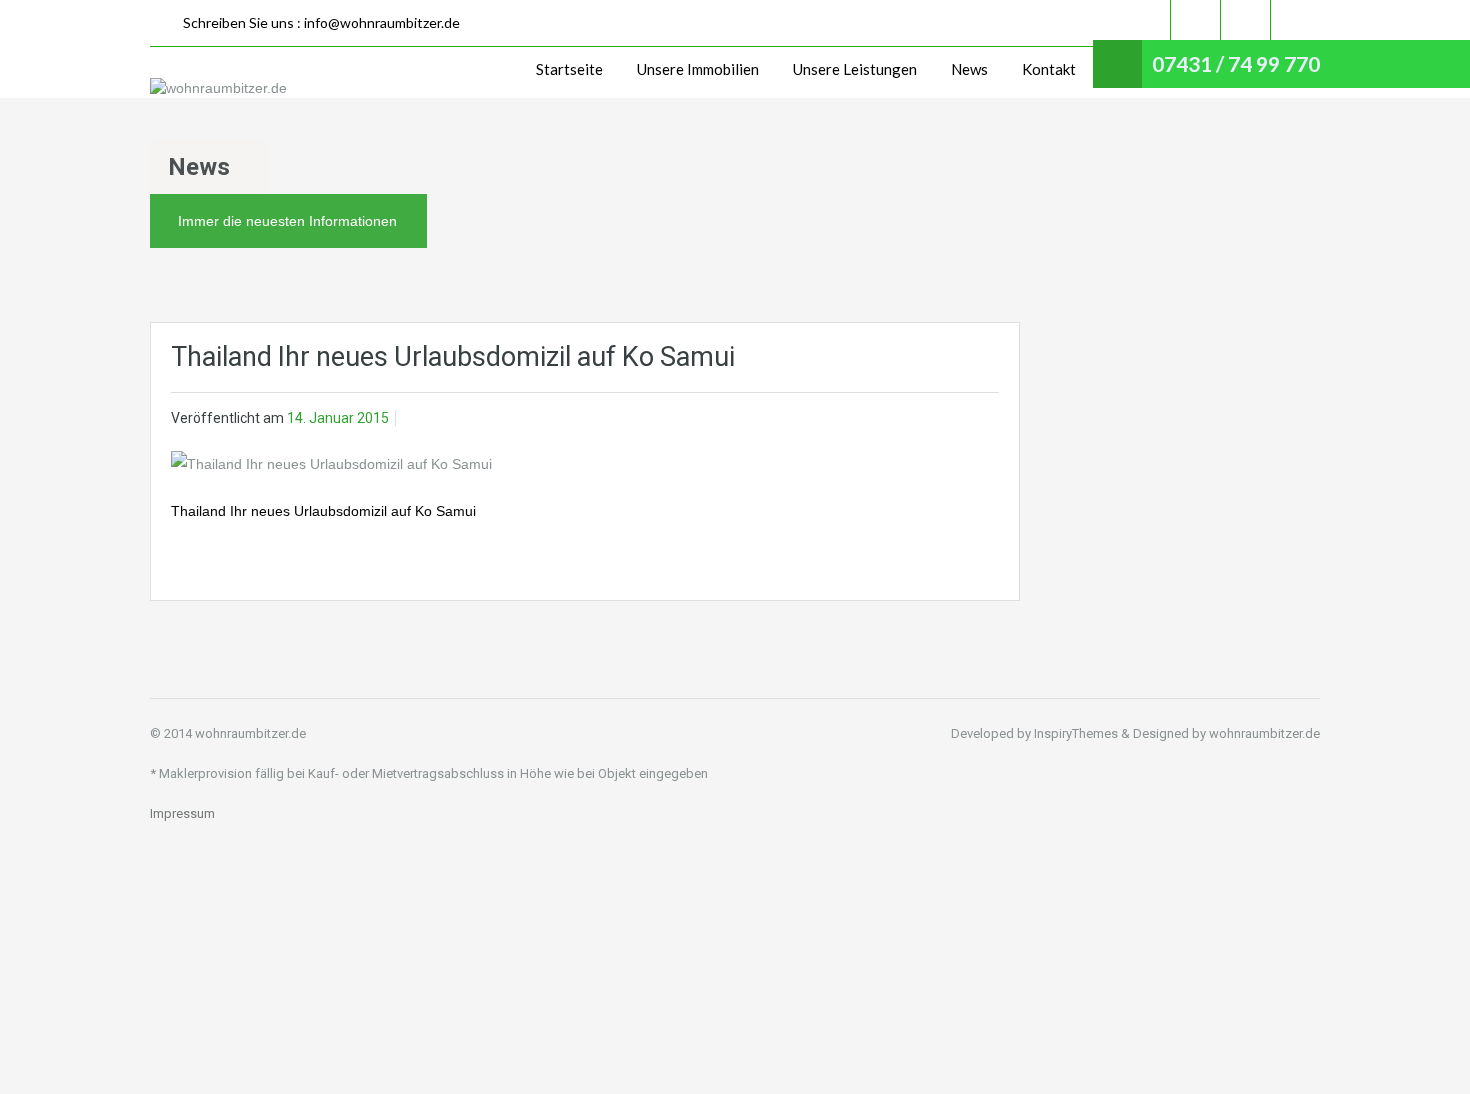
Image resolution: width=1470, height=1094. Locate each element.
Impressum (182, 813)
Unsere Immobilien (698, 69)
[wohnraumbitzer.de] (218, 87)
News (969, 69)
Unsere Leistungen (855, 69)
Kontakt (1049, 69)
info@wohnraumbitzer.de (382, 22)
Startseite (569, 69)
